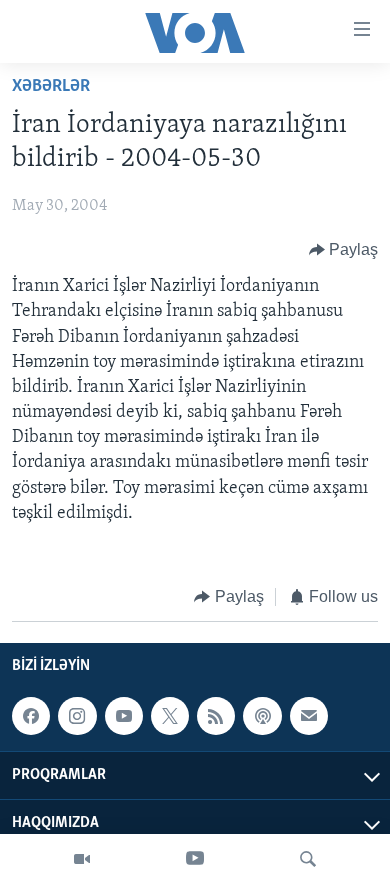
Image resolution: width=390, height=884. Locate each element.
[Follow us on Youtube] (124, 716)
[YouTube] (195, 859)
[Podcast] (262, 716)
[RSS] (216, 716)
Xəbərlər (51, 87)
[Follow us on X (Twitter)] (170, 716)
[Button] (344, 250)
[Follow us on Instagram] (77, 716)
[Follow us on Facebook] (31, 716)
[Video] (82, 859)
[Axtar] (308, 859)
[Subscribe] (309, 716)
